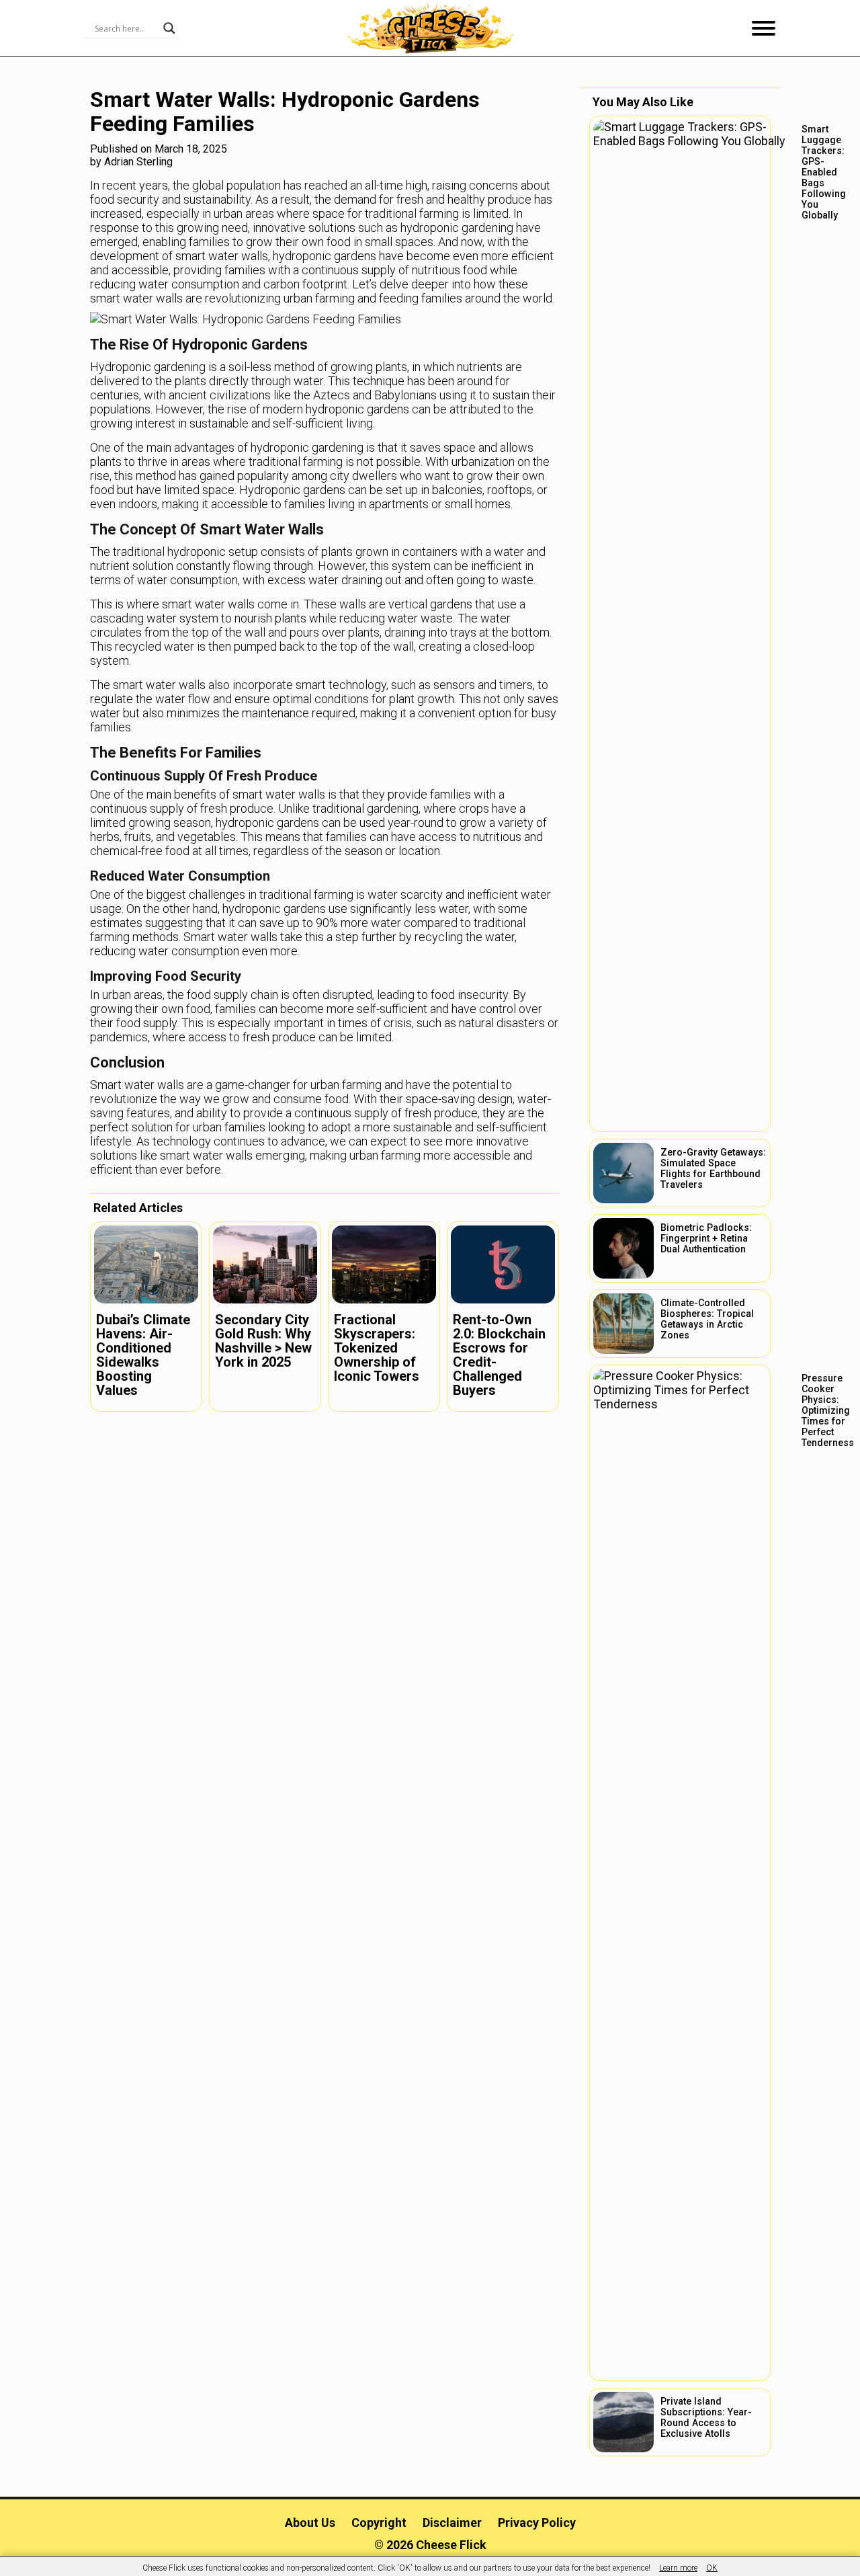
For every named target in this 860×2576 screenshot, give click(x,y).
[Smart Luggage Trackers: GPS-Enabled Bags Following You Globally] (680, 624)
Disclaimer (452, 2523)
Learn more (678, 2568)
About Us (310, 2523)
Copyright (379, 2523)
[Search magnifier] (169, 28)
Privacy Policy (537, 2523)
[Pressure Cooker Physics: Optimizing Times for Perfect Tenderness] (680, 1873)
